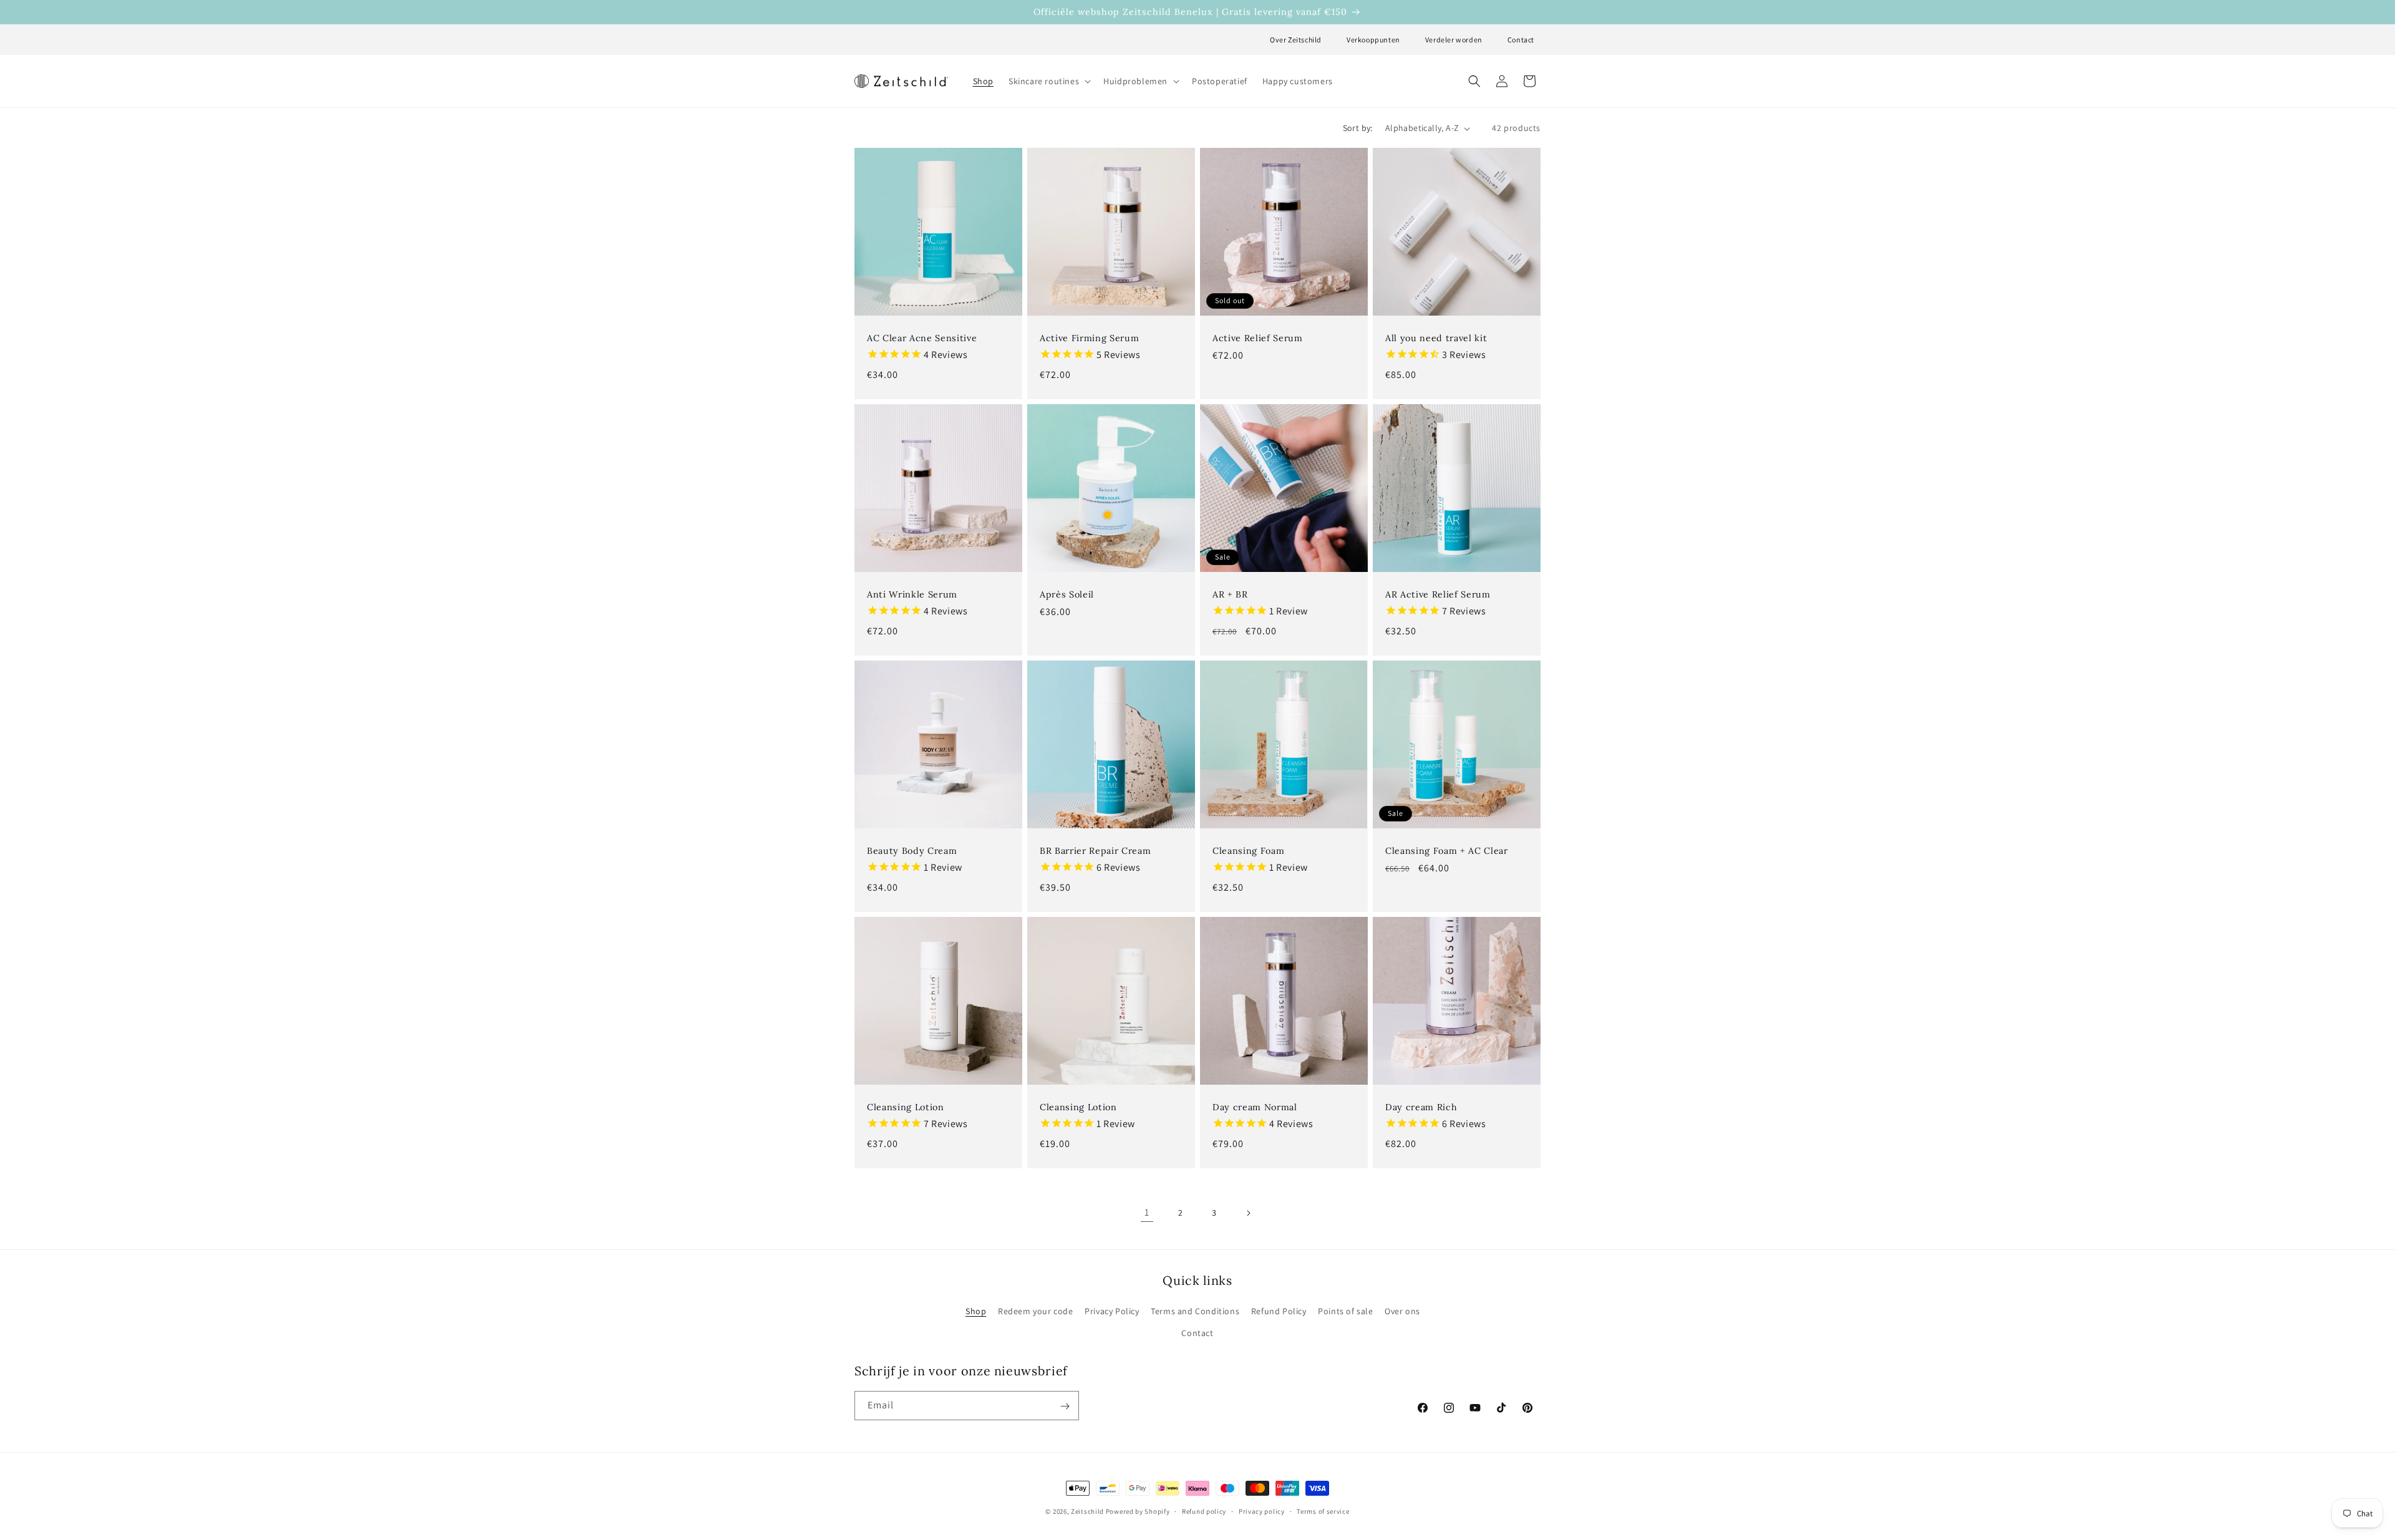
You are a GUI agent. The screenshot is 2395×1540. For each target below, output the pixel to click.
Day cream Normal (1255, 1107)
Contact (1521, 40)
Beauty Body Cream (912, 851)
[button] (1048, 81)
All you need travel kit (1436, 338)
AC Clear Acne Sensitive (922, 338)
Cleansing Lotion (906, 1107)
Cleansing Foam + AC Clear (1447, 851)
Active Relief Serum (1258, 338)
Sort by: (1358, 128)
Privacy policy (1262, 1511)
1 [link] (1147, 1212)
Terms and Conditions (1195, 1311)
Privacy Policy (1112, 1311)
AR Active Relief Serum (1438, 594)
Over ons (1402, 1311)
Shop (976, 1311)
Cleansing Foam (1248, 851)
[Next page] (1248, 1213)
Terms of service (1323, 1511)
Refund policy (1204, 1511)
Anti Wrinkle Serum (912, 594)
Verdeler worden (1454, 40)
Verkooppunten (1373, 40)
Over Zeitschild (1296, 40)
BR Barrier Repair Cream (1095, 851)
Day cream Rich (1421, 1107)
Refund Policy (1279, 1311)
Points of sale (1345, 1311)
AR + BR (1230, 594)
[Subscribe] (1065, 1406)
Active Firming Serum (1089, 338)
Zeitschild (1087, 1511)
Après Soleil (1067, 594)
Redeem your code (1036, 1311)
